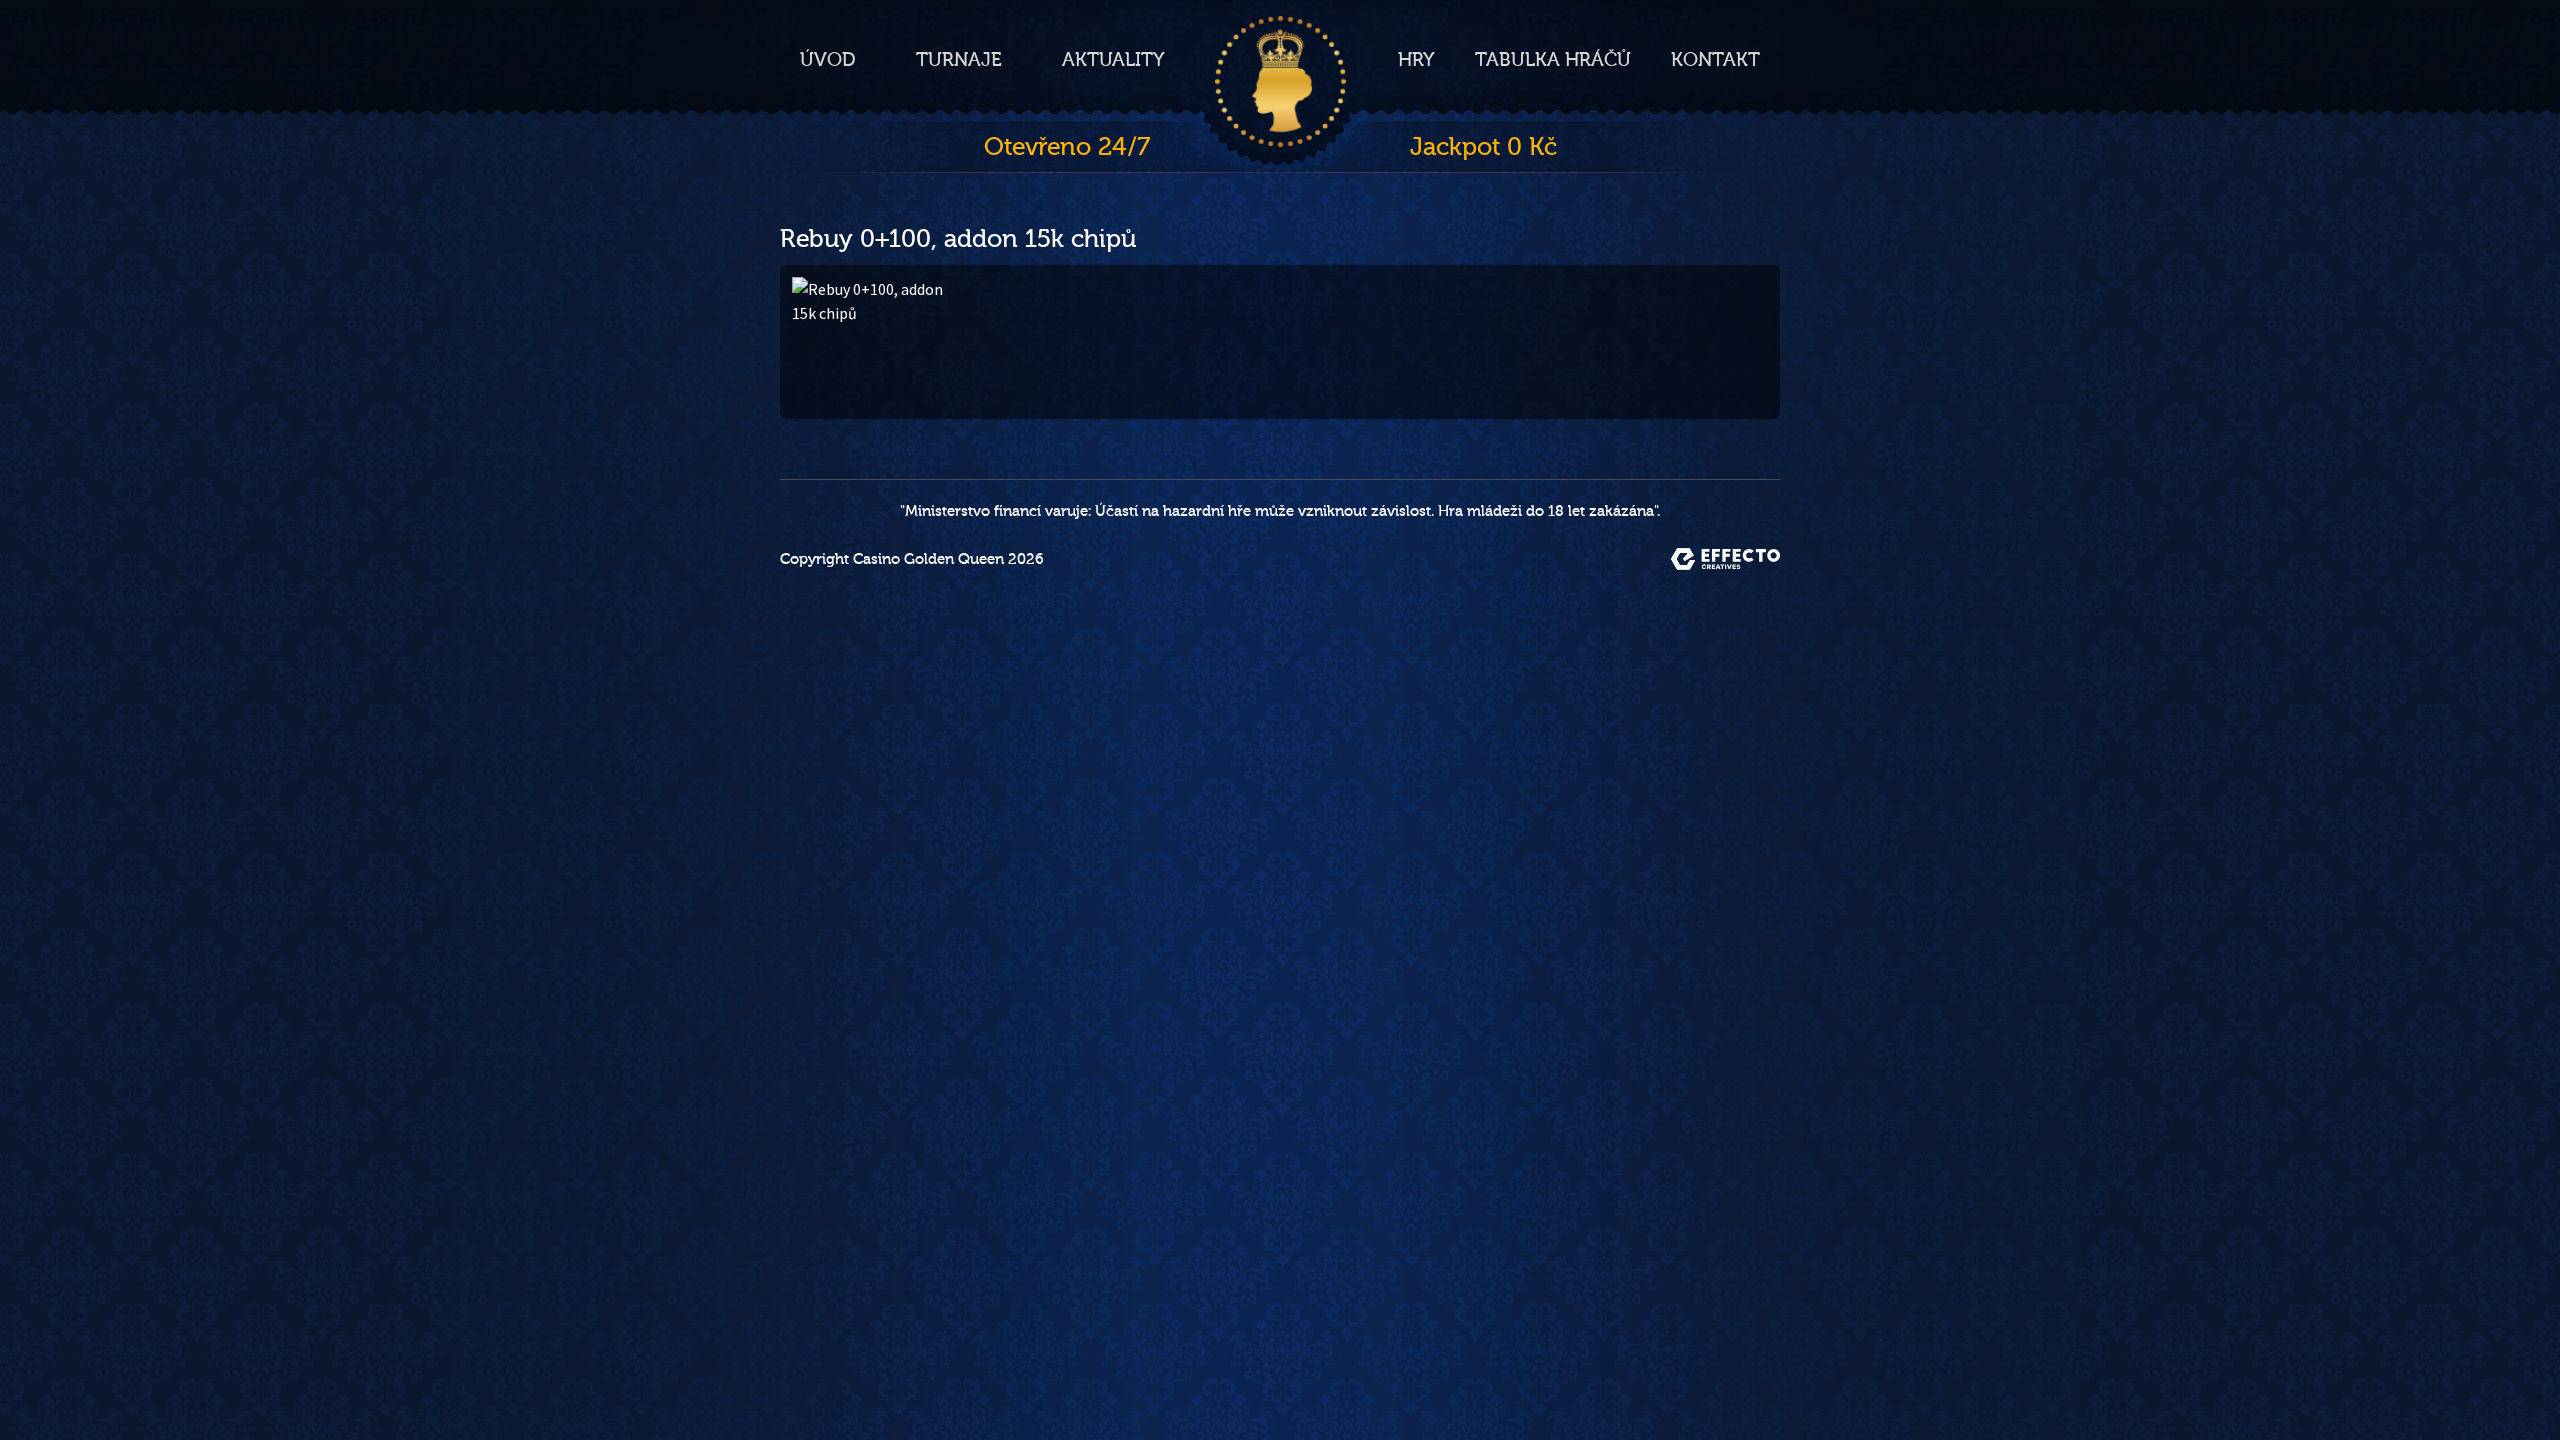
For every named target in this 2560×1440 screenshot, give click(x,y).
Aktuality (1113, 60)
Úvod (828, 60)
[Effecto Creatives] (1725, 559)
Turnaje (959, 60)
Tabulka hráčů (1553, 60)
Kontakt (1715, 60)
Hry (1416, 60)
